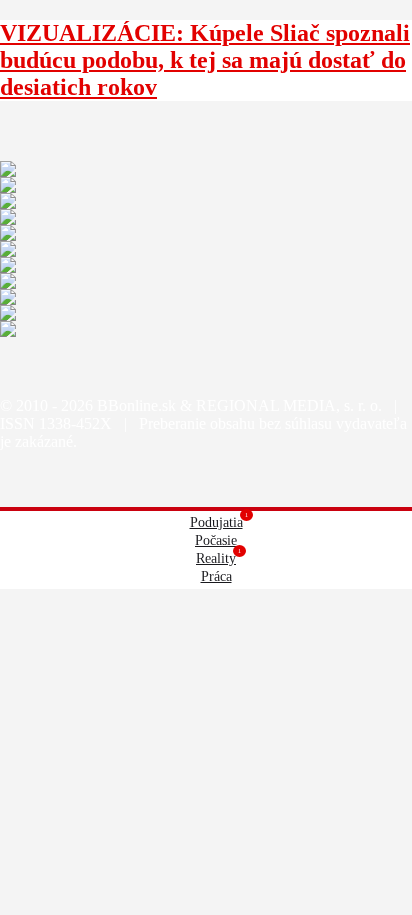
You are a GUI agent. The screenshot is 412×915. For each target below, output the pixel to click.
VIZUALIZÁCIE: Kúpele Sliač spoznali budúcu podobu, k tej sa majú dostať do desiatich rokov (205, 60)
